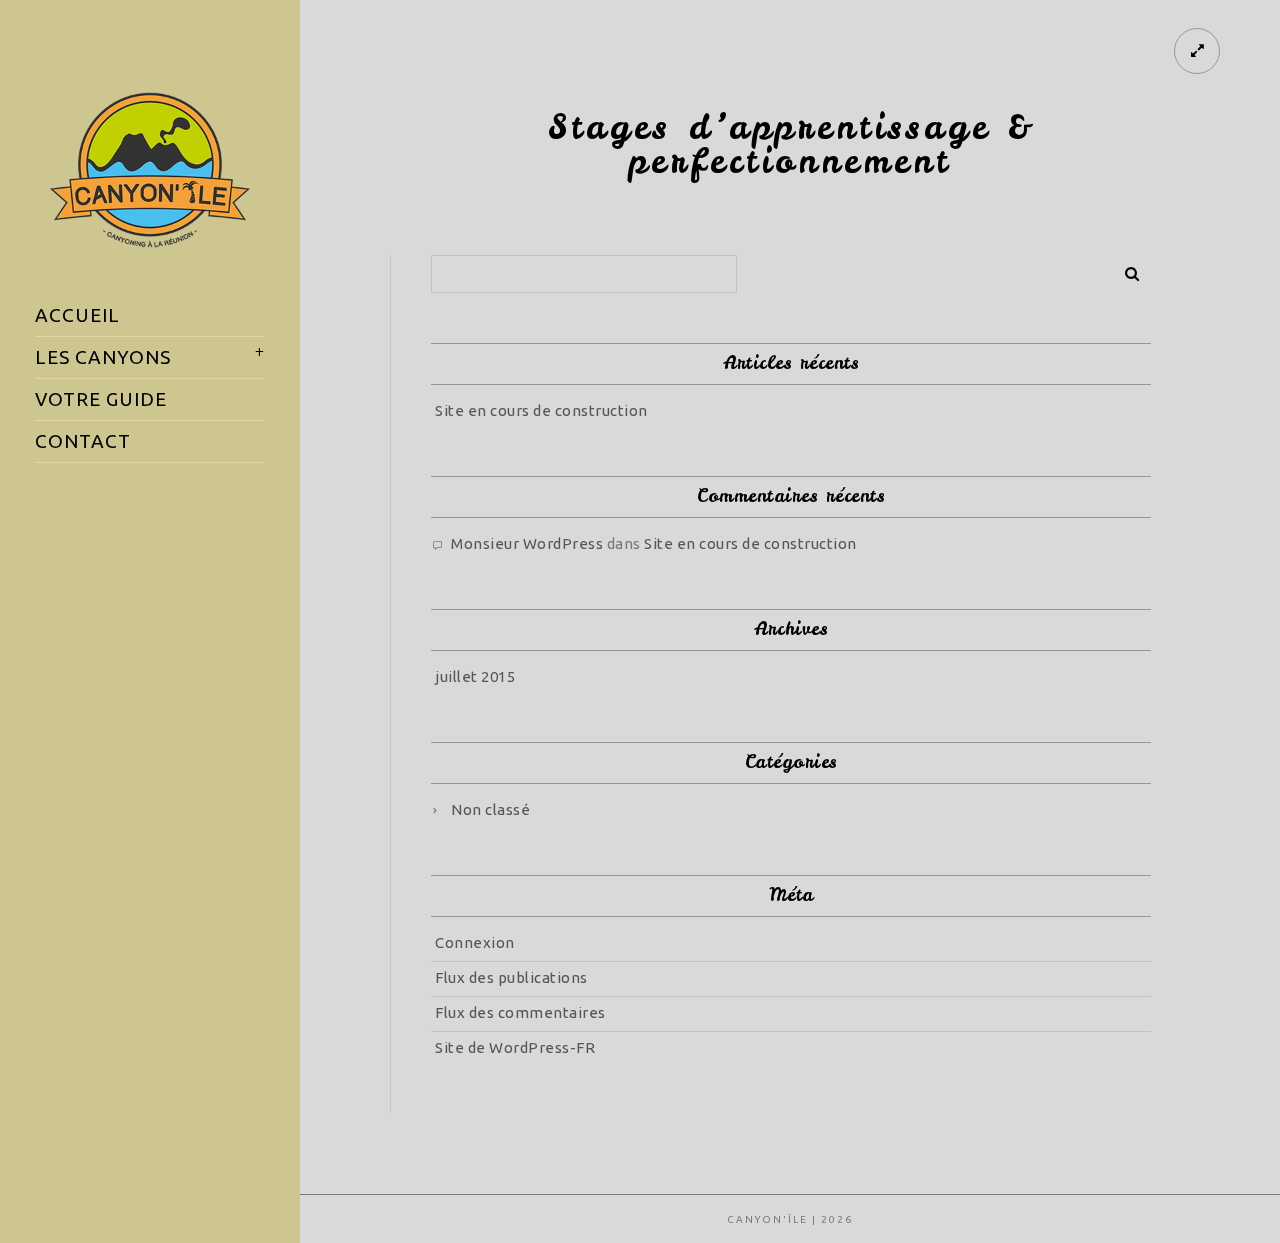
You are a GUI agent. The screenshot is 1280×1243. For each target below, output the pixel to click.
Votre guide (101, 399)
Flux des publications (511, 977)
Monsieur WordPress (527, 543)
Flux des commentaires (520, 1012)
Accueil (77, 315)
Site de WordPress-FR (515, 1047)
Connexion (475, 942)
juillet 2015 (475, 676)
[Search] (1125, 270)
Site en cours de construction (541, 410)
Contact (83, 441)
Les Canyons (103, 357)
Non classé (490, 809)
